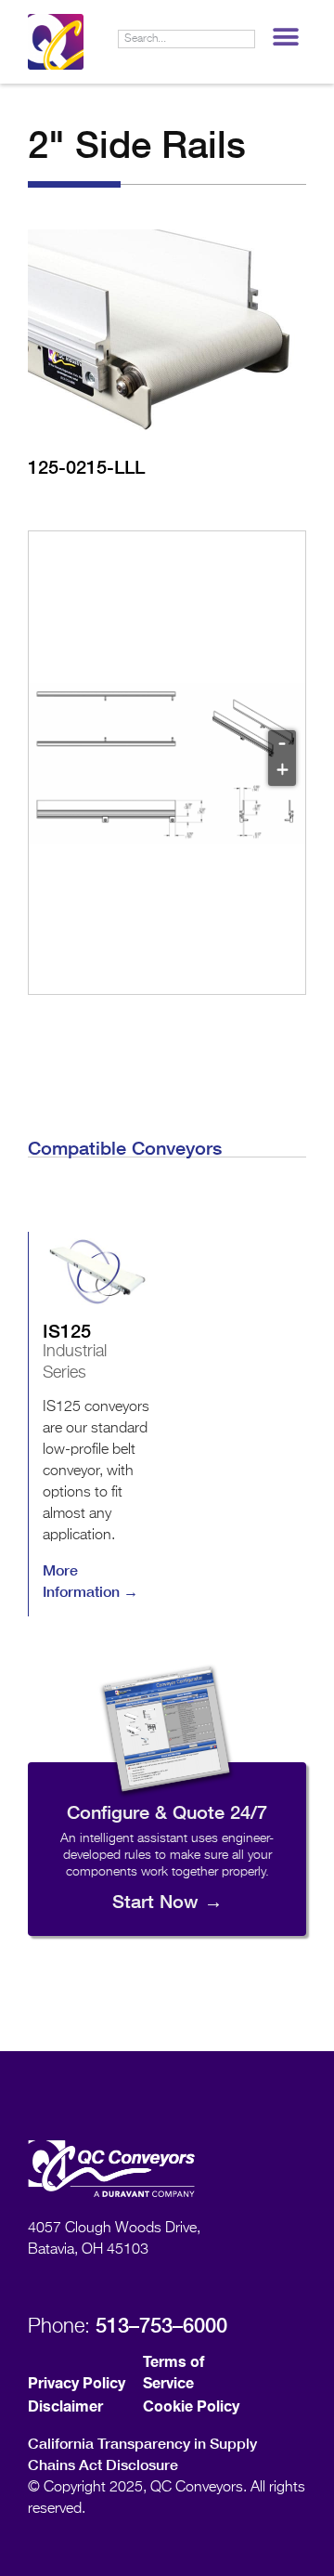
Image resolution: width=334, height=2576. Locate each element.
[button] (285, 37)
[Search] (245, 39)
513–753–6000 (161, 2325)
